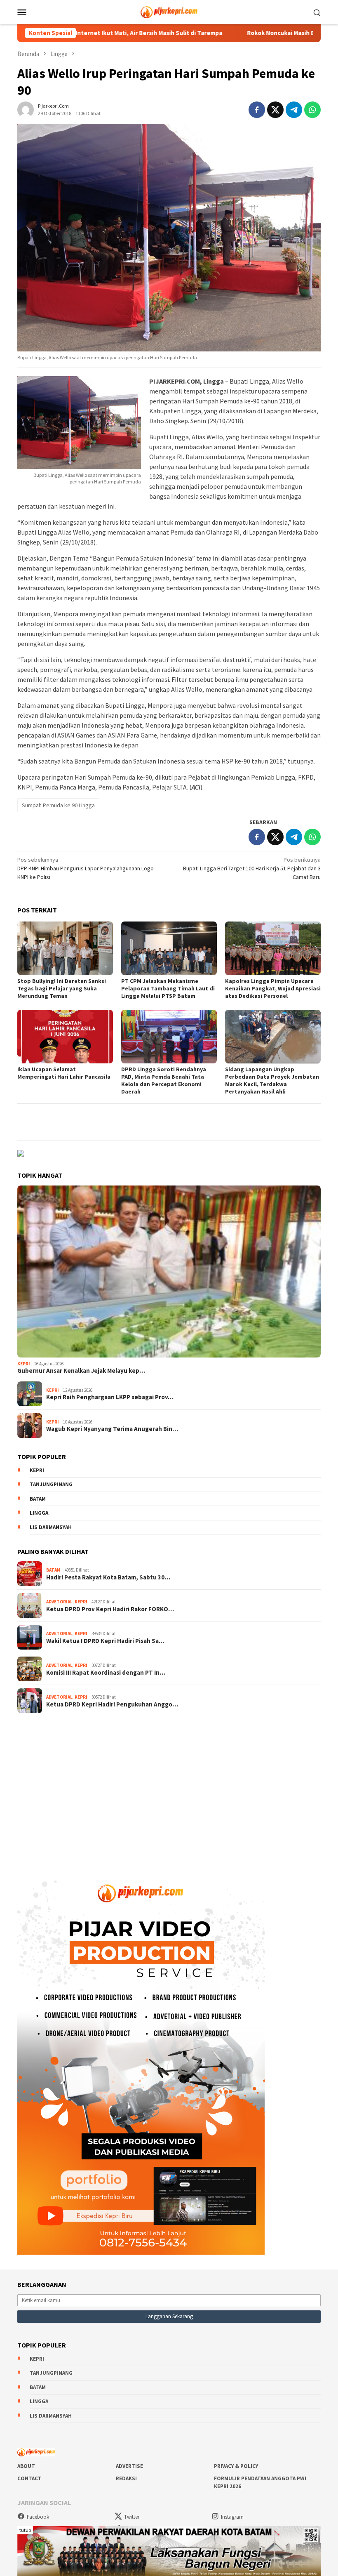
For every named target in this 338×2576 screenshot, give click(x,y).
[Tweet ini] (275, 110)
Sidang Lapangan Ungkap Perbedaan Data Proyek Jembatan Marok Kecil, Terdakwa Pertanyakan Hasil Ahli (272, 1080)
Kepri (24, 1364)
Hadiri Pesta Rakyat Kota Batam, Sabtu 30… (108, 1577)
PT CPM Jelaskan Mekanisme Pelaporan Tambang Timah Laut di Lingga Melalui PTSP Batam (168, 988)
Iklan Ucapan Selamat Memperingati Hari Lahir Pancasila (64, 1073)
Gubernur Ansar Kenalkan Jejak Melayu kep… (81, 1371)
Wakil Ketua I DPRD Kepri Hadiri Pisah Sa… (105, 1641)
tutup (25, 2530)
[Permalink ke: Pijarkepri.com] (26, 109)
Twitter (132, 2517)
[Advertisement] (169, 1786)
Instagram (232, 2517)
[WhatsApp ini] (312, 110)
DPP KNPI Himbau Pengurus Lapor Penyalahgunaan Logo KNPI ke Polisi (86, 868)
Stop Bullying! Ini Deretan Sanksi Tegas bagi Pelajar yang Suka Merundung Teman (62, 988)
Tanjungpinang (51, 1484)
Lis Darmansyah (51, 1527)
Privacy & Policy (236, 2466)
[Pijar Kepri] (169, 11)
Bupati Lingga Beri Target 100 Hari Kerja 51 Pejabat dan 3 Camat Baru (252, 868)
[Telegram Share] (294, 110)
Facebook (38, 2517)
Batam (38, 1499)
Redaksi (126, 2478)
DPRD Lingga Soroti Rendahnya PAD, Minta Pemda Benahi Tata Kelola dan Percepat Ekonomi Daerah (164, 1080)
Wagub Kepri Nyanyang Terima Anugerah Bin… (112, 1429)
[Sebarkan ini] (257, 110)
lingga (39, 1513)
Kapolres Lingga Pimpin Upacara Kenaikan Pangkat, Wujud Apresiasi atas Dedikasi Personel (273, 988)
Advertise (129, 2466)
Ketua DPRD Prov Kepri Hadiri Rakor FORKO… (110, 1609)
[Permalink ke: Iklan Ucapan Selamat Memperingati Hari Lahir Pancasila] (65, 1037)
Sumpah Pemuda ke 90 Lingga (58, 805)
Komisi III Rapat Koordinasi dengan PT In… (106, 1673)
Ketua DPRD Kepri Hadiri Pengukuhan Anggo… (112, 1704)
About (26, 2466)
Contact (29, 2478)
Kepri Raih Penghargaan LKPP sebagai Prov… (110, 1397)
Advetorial (59, 1602)
